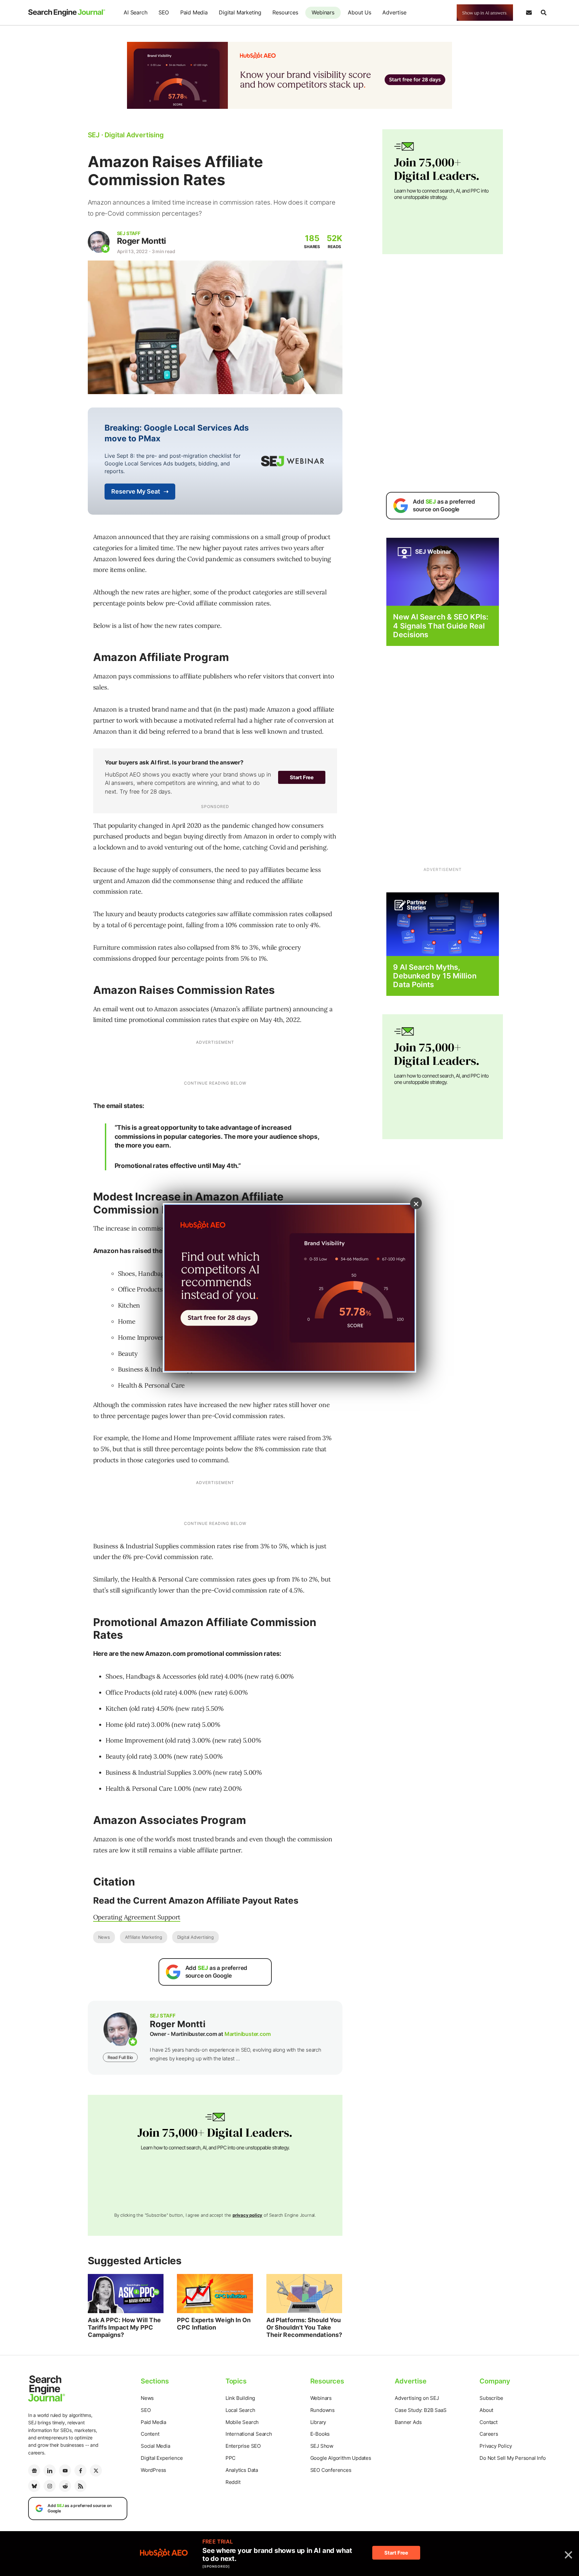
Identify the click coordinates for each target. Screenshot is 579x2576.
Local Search (240, 2410)
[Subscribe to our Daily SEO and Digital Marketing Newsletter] (529, 13)
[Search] (543, 13)
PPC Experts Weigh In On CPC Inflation (214, 2324)
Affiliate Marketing (144, 1937)
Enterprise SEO (243, 2446)
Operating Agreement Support (137, 1917)
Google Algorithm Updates (341, 2458)
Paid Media (194, 12)
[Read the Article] (126, 2294)
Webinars (323, 12)
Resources (285, 12)
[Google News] (34, 2471)
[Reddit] (65, 2486)
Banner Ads (408, 2422)
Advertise (394, 12)
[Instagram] (50, 2486)
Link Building (240, 2398)
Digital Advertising (196, 1937)
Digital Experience (162, 2458)
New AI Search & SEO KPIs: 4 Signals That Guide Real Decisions (441, 626)
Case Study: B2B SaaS (421, 2410)
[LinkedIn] (50, 2471)
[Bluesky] (34, 2486)
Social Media (155, 2446)
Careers (489, 2434)
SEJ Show (322, 2446)
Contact (489, 2422)
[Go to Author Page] (99, 242)
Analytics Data (242, 2470)
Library (318, 2422)
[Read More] (443, 924)
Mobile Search (242, 2422)
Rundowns (323, 2410)
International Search (249, 2434)
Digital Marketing (240, 12)
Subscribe (491, 2398)
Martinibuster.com (248, 2034)
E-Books (320, 2434)
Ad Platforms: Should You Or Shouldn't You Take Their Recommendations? (304, 2327)
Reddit (233, 2482)
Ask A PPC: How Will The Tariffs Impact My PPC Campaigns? (124, 2327)
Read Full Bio (120, 2057)
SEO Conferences (331, 2470)
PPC (231, 2458)
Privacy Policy (496, 2446)
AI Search (135, 12)
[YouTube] (65, 2471)
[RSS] (80, 2486)
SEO (164, 12)
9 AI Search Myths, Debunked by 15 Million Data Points (435, 976)
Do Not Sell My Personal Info (512, 2458)
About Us (359, 12)
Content (150, 2434)
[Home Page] (67, 13)
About (486, 2410)
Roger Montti (142, 241)
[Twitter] (96, 2471)
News (104, 1937)
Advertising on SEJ (417, 2398)
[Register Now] (443, 571)
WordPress (153, 2470)
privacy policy (247, 2215)
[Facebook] (80, 2471)
